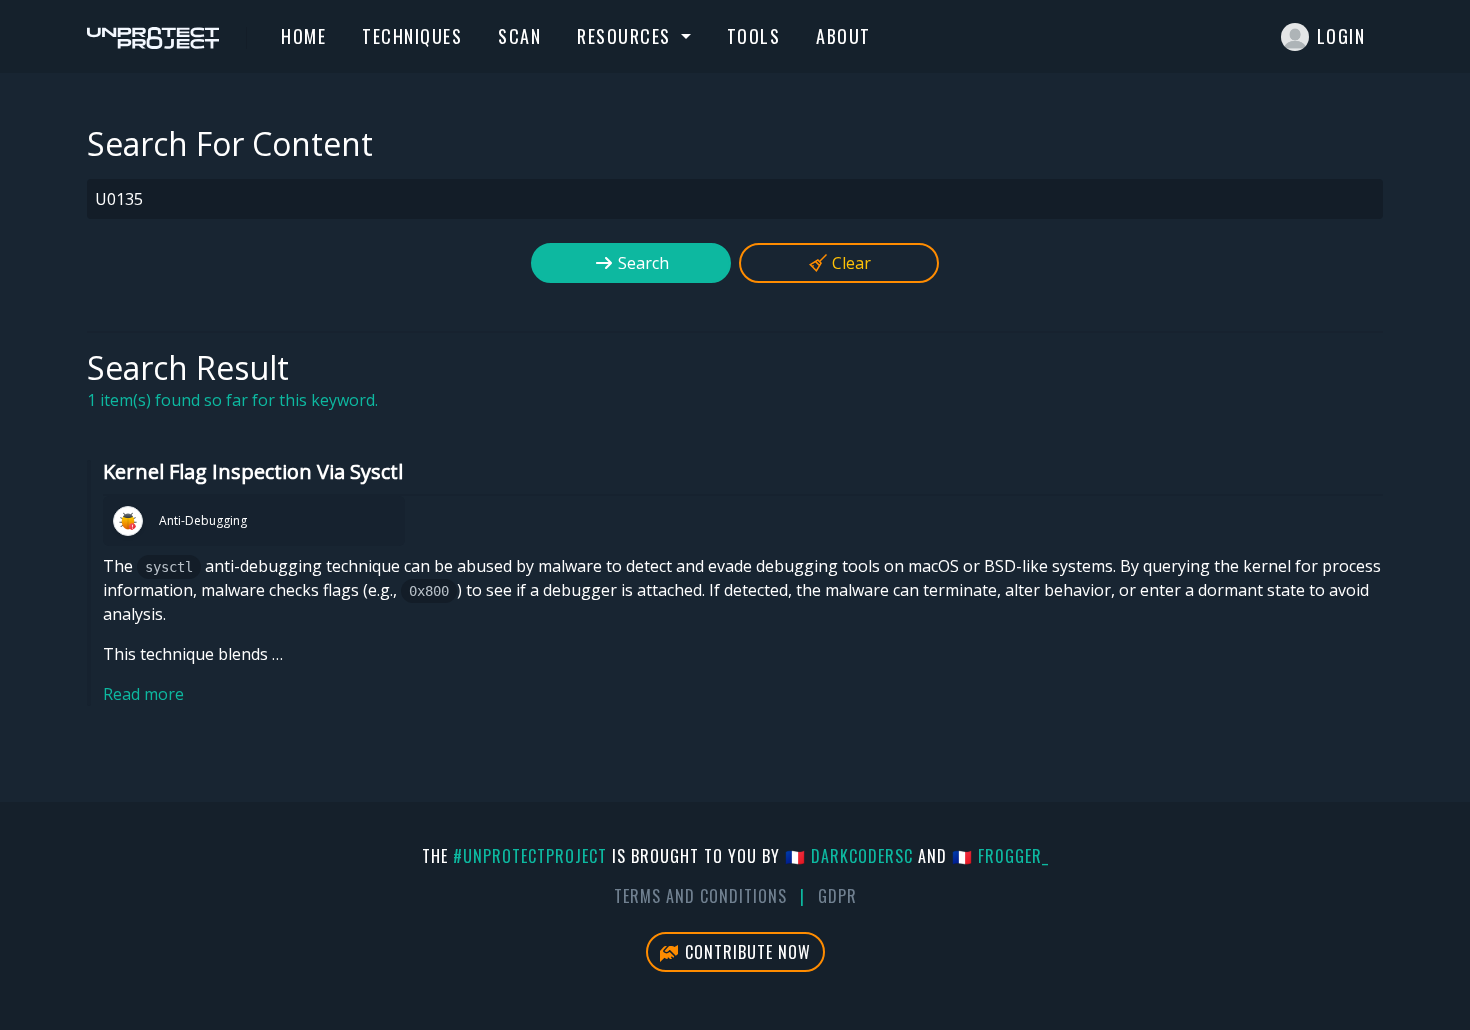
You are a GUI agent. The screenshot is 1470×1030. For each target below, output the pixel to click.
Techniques (412, 36)
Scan (519, 36)
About (843, 36)
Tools (754, 36)
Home (303, 36)
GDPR (837, 896)
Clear (849, 263)
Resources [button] (626, 36)
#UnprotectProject (530, 856)
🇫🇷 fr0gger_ (1000, 856)
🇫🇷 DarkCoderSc (849, 856)
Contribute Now (745, 952)
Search (641, 263)
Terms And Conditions (700, 896)
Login (1341, 36)
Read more (143, 694)
